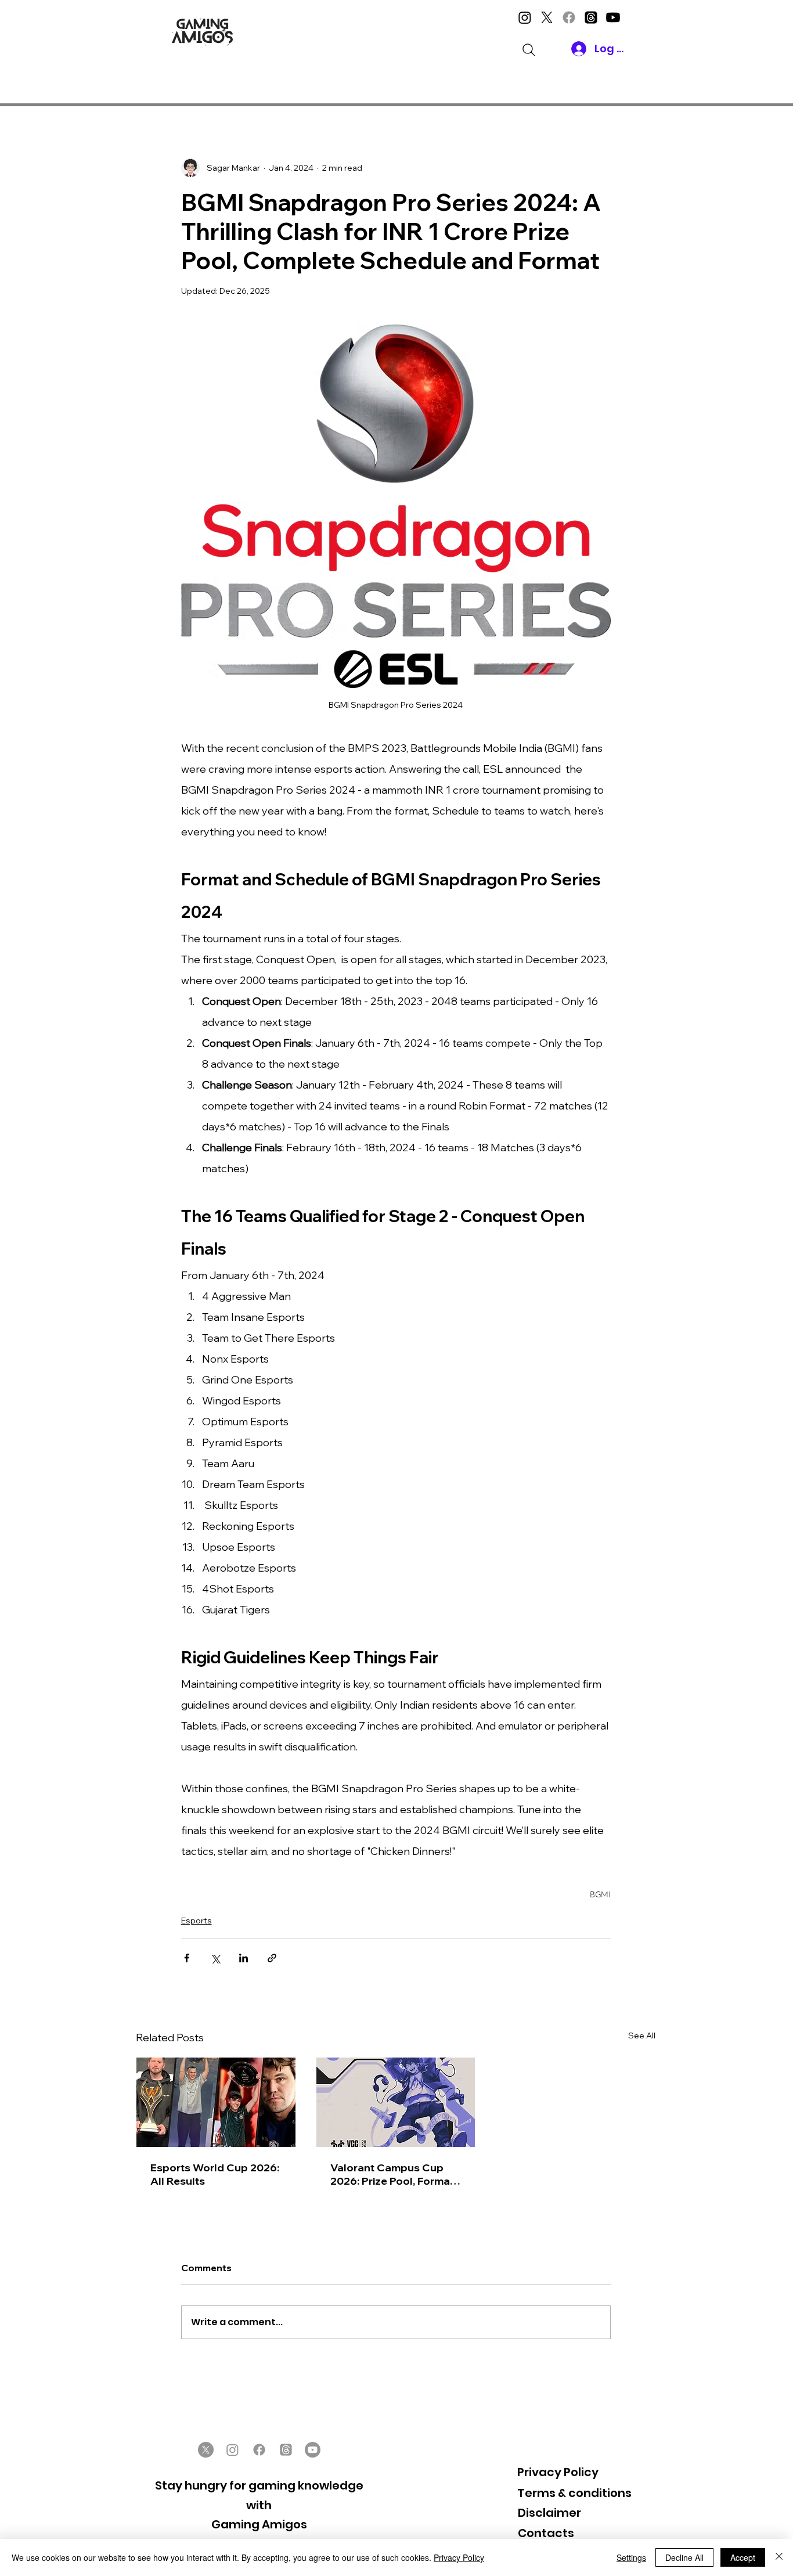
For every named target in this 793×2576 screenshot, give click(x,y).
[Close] (779, 2557)
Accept (743, 2557)
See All (642, 2035)
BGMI (600, 1894)
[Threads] (591, 17)
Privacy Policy (558, 2472)
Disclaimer (549, 2513)
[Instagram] (525, 17)
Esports (197, 1921)
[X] (547, 17)
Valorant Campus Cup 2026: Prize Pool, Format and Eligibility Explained (392, 2174)
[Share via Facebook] (187, 1958)
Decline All (684, 2557)
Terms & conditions (574, 2493)
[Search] (529, 50)
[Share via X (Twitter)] (215, 1958)
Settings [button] (631, 2557)
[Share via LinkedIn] (244, 1958)
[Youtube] (613, 17)
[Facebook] (569, 17)
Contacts (546, 2533)
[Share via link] (272, 1958)
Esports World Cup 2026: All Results (215, 2174)
